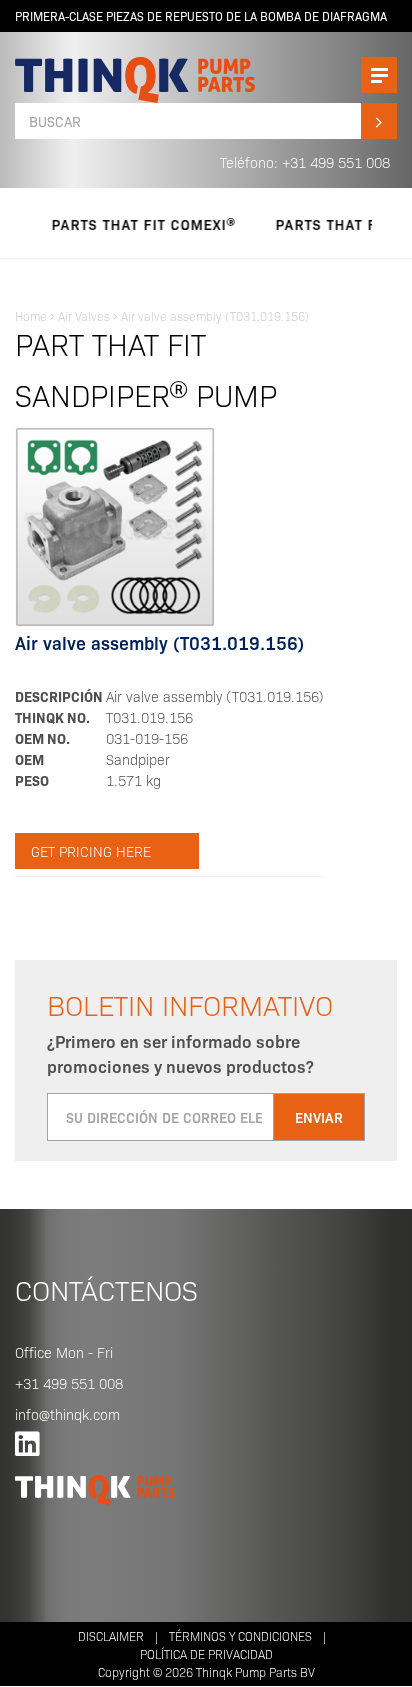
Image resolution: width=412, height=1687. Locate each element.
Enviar (319, 1117)
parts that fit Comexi (129, 224)
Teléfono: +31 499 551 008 (305, 162)
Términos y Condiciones (240, 1635)
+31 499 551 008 (69, 1383)
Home (31, 315)
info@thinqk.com (67, 1414)
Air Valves (84, 315)
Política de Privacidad (206, 1653)
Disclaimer (111, 1635)
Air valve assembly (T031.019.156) (215, 315)
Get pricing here (91, 851)
